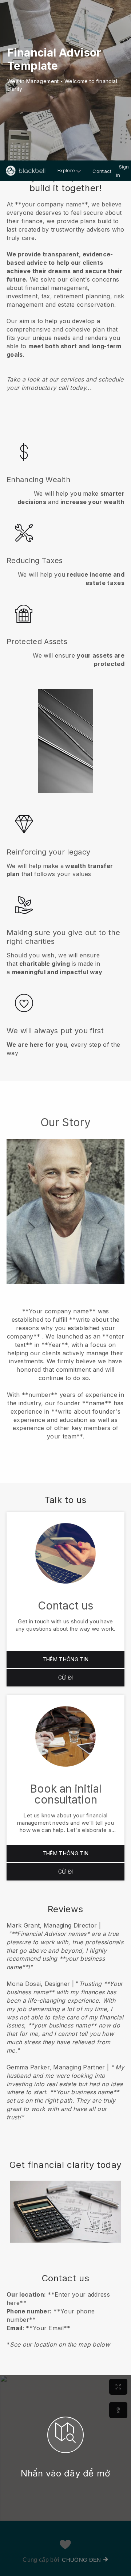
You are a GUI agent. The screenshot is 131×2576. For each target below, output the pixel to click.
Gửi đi (65, 1678)
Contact (102, 171)
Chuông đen (81, 2560)
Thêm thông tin (65, 1659)
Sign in (123, 171)
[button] (65, 289)
